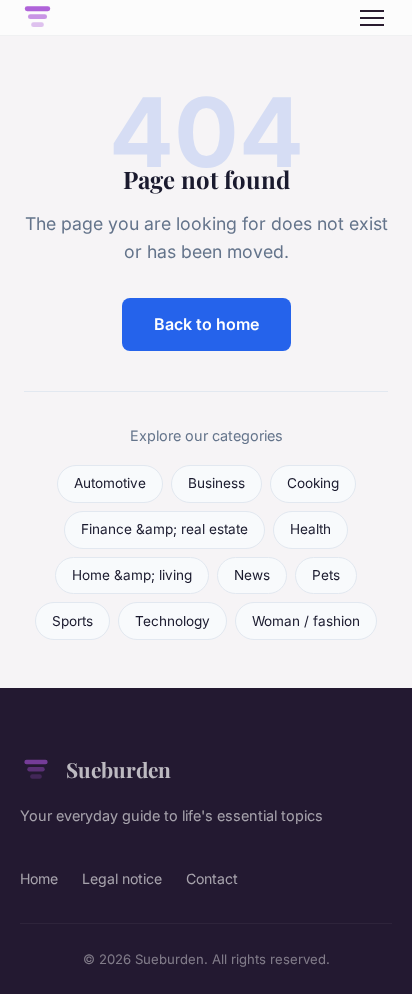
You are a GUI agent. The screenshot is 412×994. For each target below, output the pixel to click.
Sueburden (118, 769)
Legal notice (122, 878)
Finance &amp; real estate (164, 529)
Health (310, 529)
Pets (326, 575)
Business (216, 483)
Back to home (206, 324)
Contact (212, 878)
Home (39, 878)
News (252, 575)
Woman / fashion (306, 621)
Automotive (110, 483)
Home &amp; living (132, 575)
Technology (172, 621)
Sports (72, 621)
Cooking (313, 483)
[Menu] (372, 18)
